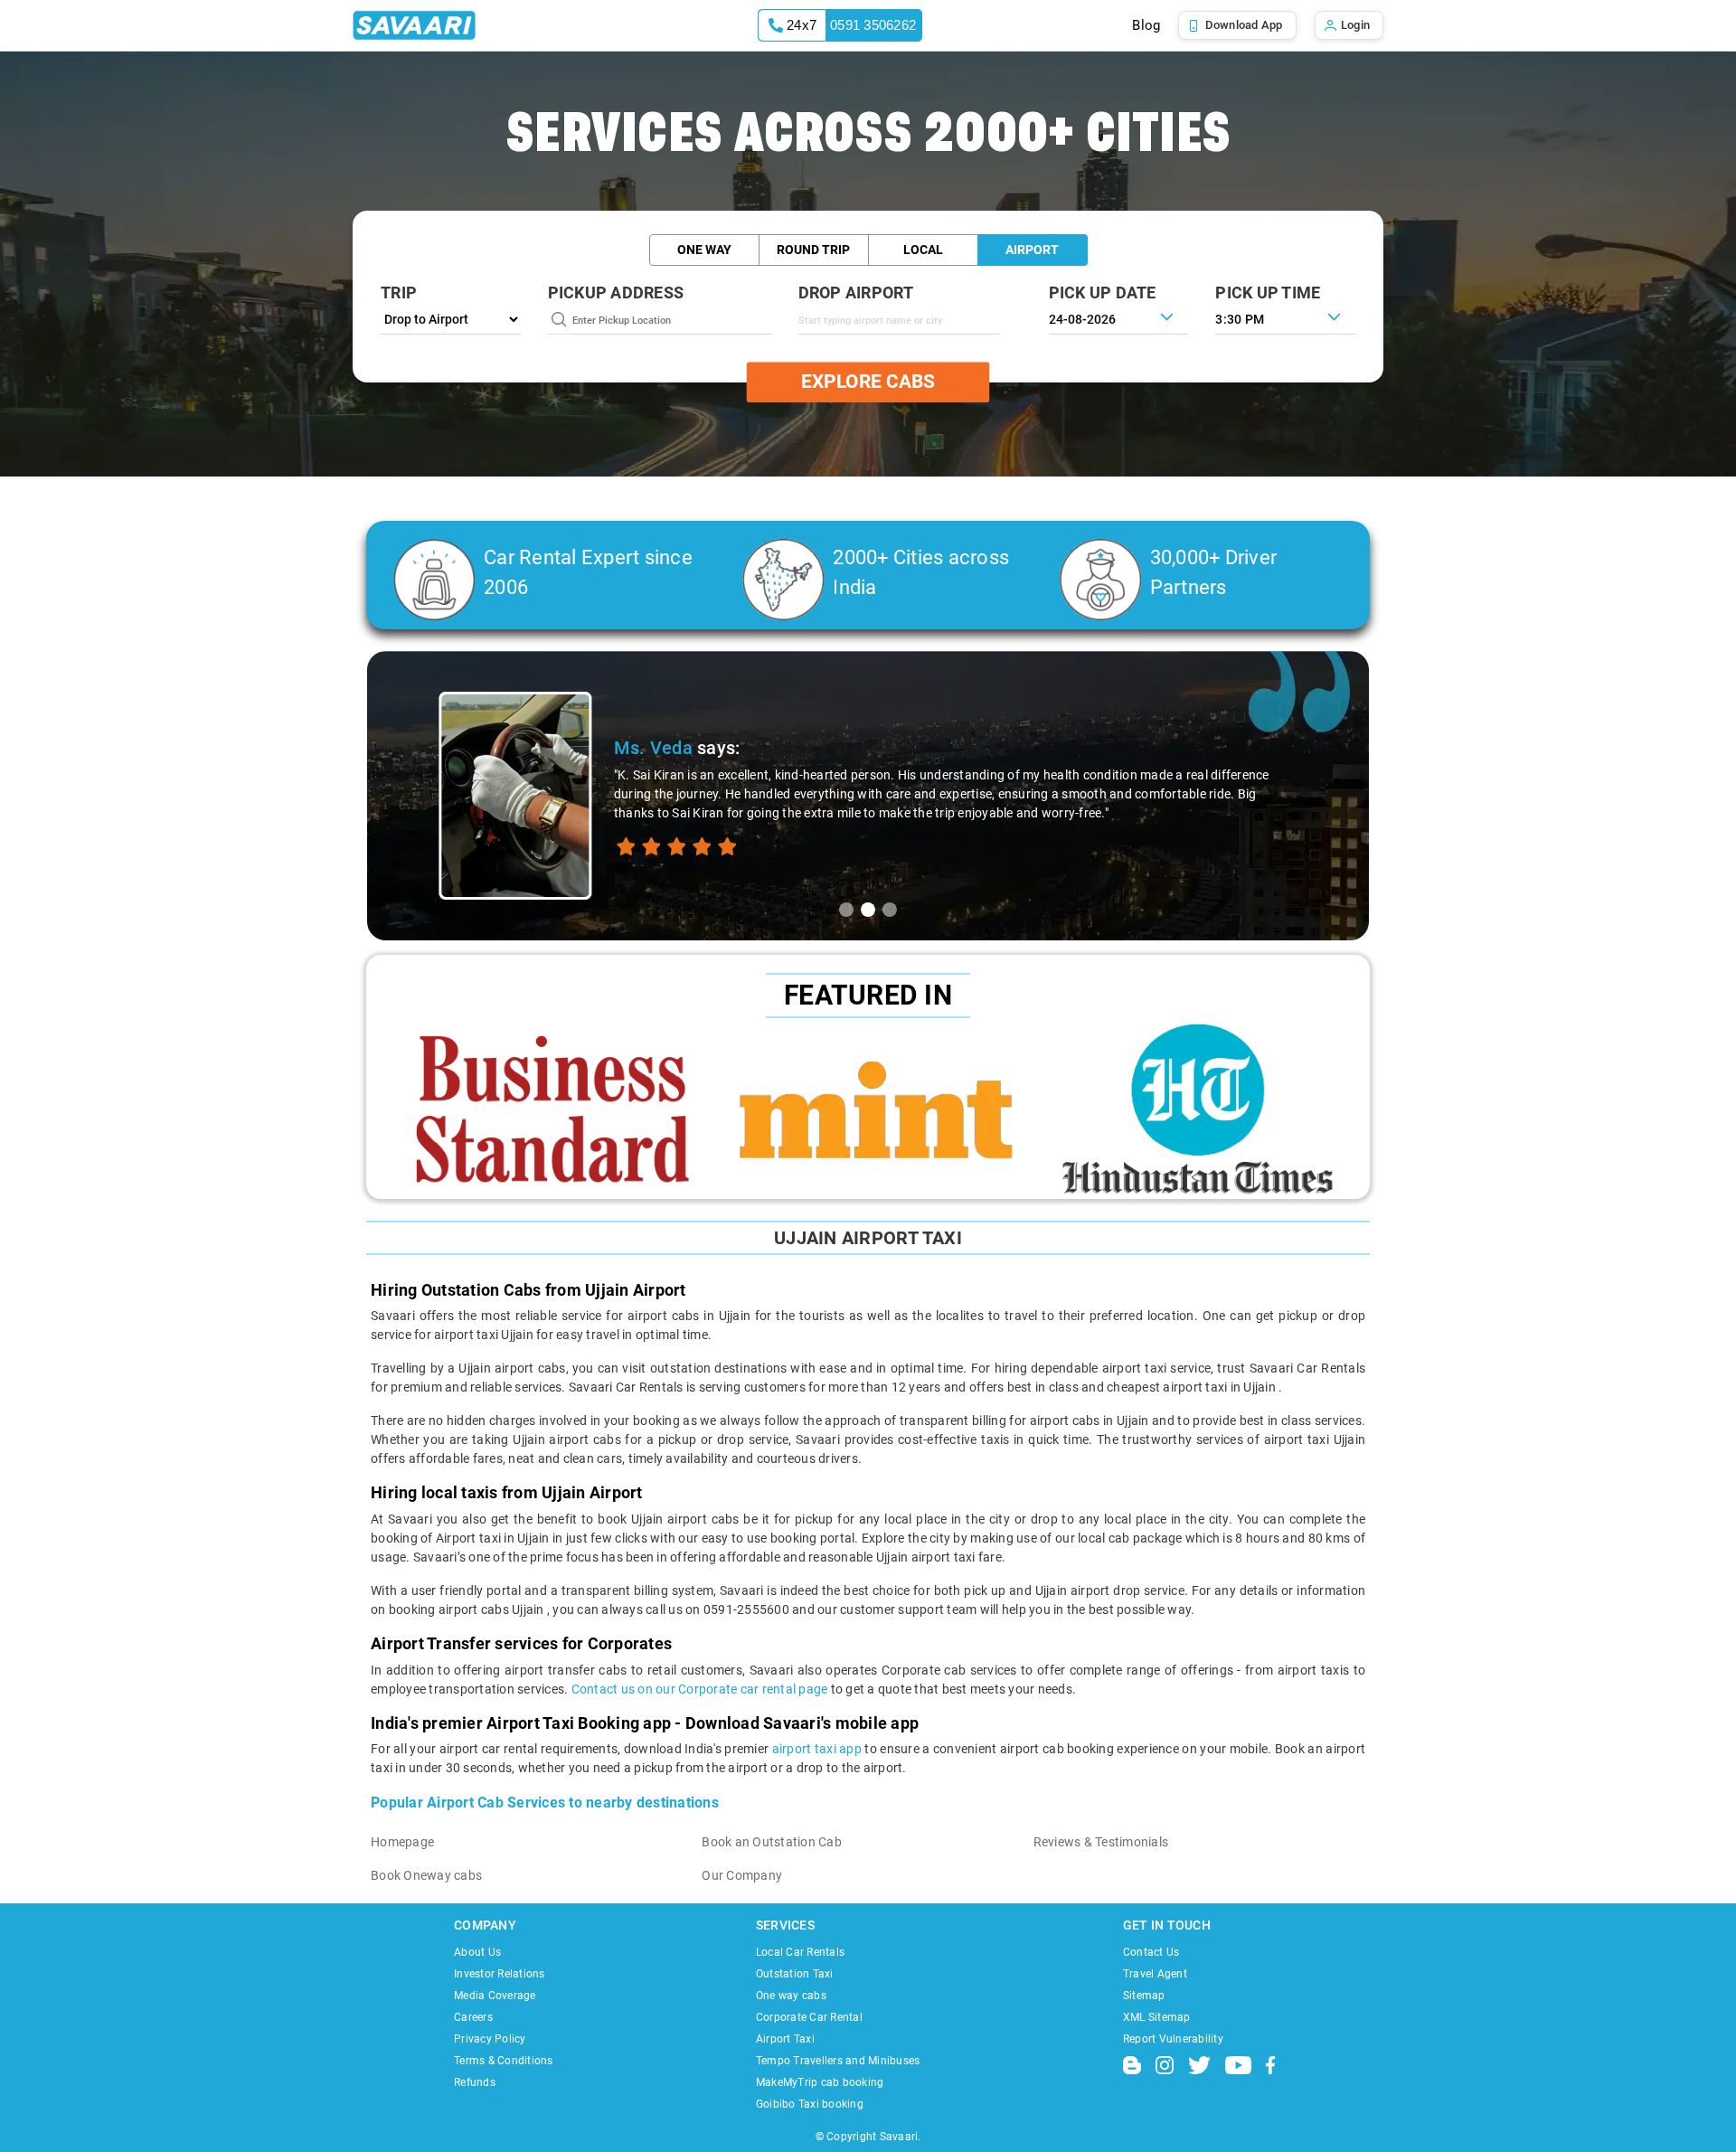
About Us (477, 1952)
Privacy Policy (490, 2039)
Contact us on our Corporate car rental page (700, 1689)
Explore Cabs (868, 382)
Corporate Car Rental (809, 2017)
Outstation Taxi (795, 1974)
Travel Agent (1155, 1974)
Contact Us (1151, 1952)
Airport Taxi (785, 2039)
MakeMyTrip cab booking (820, 2082)
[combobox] (899, 320)
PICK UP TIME (1268, 293)
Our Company (742, 1875)
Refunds (475, 2082)
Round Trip (813, 250)
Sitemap (1144, 1996)
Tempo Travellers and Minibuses (838, 2061)
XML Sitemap (1157, 2017)
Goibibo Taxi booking (810, 2104)
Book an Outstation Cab (772, 1842)
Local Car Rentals (800, 1952)
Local (923, 250)
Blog (1146, 25)
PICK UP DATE (1103, 293)
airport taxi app (817, 1749)
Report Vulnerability (1173, 2039)
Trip (399, 293)
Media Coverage (495, 1996)
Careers (473, 2017)
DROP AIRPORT (856, 293)
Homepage (402, 1842)
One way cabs (791, 1996)
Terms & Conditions (504, 2061)
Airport (1032, 250)
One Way (704, 250)
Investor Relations (500, 1974)
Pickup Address (616, 293)
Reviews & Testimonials (1101, 1842)
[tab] (846, 910)
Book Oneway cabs (426, 1875)
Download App (1244, 25)
